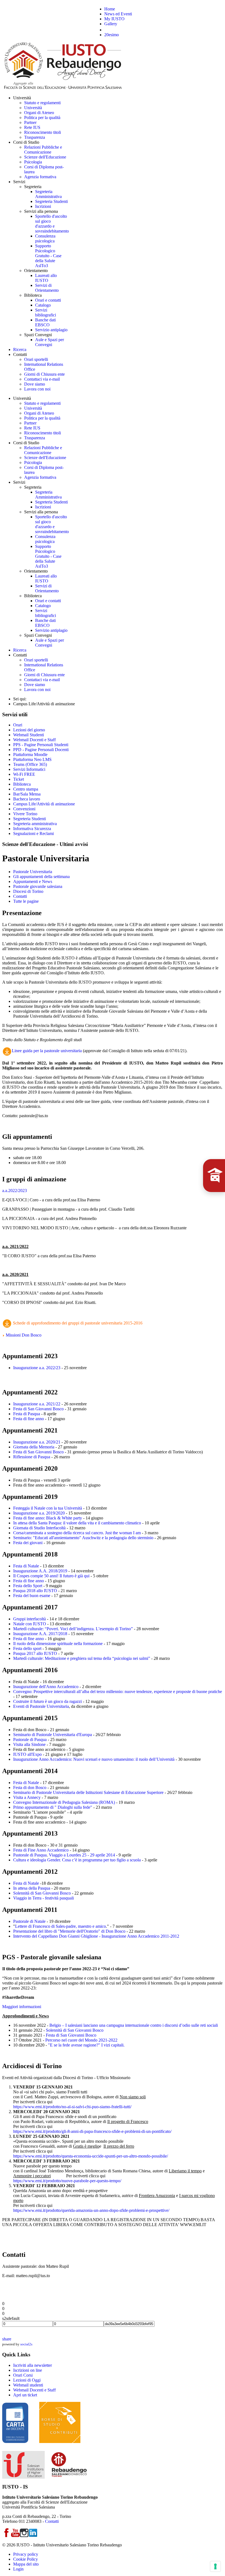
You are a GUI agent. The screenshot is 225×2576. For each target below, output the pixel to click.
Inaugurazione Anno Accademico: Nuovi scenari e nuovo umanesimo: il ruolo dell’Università (94, 1759)
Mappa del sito (26, 2564)
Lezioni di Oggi (27, 2380)
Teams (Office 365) (30, 764)
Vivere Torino (25, 814)
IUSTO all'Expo (27, 1754)
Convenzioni (24, 809)
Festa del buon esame (32, 1596)
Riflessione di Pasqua (32, 1457)
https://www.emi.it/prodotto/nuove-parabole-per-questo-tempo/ (67, 2181)
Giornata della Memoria (34, 1447)
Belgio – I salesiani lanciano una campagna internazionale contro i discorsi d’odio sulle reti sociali (134, 2025)
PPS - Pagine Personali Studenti (41, 745)
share (7, 2339)
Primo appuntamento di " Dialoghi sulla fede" (53, 1807)
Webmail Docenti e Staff (34, 740)
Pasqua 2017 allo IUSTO (35, 1653)
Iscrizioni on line (28, 2370)
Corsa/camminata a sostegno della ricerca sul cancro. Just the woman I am (77, 1533)
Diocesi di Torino (28, 891)
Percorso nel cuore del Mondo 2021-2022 (81, 2040)
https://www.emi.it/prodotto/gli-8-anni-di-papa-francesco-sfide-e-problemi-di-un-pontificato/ (92, 2131)
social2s (26, 2344)
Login (18, 2569)
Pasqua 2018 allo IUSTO (35, 1591)
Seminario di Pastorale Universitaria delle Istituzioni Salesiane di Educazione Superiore (88, 1792)
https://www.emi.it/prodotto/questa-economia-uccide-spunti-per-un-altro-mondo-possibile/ (91, 2156)
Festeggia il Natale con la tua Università (48, 1508)
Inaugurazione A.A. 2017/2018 (40, 1634)
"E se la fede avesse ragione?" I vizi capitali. (86, 2045)
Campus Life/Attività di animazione (44, 804)
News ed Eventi (118, 14)
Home (110, 9)
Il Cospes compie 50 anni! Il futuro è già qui (51, 1576)
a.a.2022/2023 (15, 1191)
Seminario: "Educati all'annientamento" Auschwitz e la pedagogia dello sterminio (83, 1538)
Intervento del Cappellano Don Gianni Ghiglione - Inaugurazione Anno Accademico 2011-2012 (96, 1936)
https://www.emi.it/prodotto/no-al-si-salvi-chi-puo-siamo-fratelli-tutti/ (72, 2107)
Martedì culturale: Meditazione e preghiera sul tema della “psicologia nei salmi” (82, 1658)
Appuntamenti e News (33, 881)
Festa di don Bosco (30, 1787)
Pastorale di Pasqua (30, 1739)
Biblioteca (22, 784)
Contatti (20, 896)
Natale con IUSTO (30, 1624)
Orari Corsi (23, 2375)
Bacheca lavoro (27, 799)
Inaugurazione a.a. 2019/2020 (39, 1513)
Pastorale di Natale (29, 1921)
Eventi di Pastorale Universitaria (41, 1706)
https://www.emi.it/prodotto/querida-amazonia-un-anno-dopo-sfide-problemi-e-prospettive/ (91, 2210)
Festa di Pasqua (27, 1414)
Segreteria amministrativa (35, 824)
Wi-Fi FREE (24, 774)
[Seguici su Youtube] (15, 2536)
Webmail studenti (28, 2385)
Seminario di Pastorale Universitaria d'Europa (53, 1735)
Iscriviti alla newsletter (33, 2365)
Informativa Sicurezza (32, 829)
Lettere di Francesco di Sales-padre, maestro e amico (61, 1926)
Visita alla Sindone (29, 1744)
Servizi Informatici (29, 769)
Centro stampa (26, 789)
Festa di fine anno (29, 1419)
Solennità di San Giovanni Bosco (42, 1893)
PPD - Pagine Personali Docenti (41, 750)
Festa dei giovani (28, 1543)
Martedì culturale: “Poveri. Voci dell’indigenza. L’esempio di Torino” (73, 1629)
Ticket (19, 779)
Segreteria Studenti (29, 819)
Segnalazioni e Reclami (33, 833)
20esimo (112, 35)
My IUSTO (114, 19)
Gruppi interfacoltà (29, 1619)
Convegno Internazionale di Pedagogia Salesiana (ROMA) (64, 1802)
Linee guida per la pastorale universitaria (47, 1051)
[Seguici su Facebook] (7, 2536)
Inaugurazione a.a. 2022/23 (37, 1368)
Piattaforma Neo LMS (32, 759)
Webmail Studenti (29, 735)
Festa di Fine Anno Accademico (41, 1850)
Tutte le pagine (26, 901)
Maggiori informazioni (22, 2007)
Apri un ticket (25, 2395)
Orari (18, 725)
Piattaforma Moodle (30, 755)
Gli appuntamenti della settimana (41, 877)
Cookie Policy (26, 2559)
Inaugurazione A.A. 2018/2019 (40, 1571)
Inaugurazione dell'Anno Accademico (46, 1687)
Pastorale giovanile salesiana (38, 886)
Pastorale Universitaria (33, 872)
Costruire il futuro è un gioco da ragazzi (47, 1701)
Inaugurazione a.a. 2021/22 (37, 1404)
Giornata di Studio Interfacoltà (39, 1528)
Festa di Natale (26, 1566)
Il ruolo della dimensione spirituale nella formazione (58, 1644)
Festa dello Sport (28, 1586)
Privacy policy (26, 2554)
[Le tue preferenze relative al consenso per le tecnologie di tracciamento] (215, 2566)
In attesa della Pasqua (32, 1888)
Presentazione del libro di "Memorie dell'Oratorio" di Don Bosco (69, 1931)
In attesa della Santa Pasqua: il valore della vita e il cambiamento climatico (77, 1523)
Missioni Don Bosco (23, 1335)
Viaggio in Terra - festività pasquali (43, 1898)
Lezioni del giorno (29, 730)
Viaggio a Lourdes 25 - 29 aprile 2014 (82, 1855)
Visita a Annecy (27, 1797)
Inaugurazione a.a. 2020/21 (37, 1442)
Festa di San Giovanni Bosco (38, 1409)
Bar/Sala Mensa (27, 794)
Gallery (111, 24)
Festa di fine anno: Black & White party (48, 1518)
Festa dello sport (27, 1648)
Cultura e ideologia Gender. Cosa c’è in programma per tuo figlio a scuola (77, 1860)
